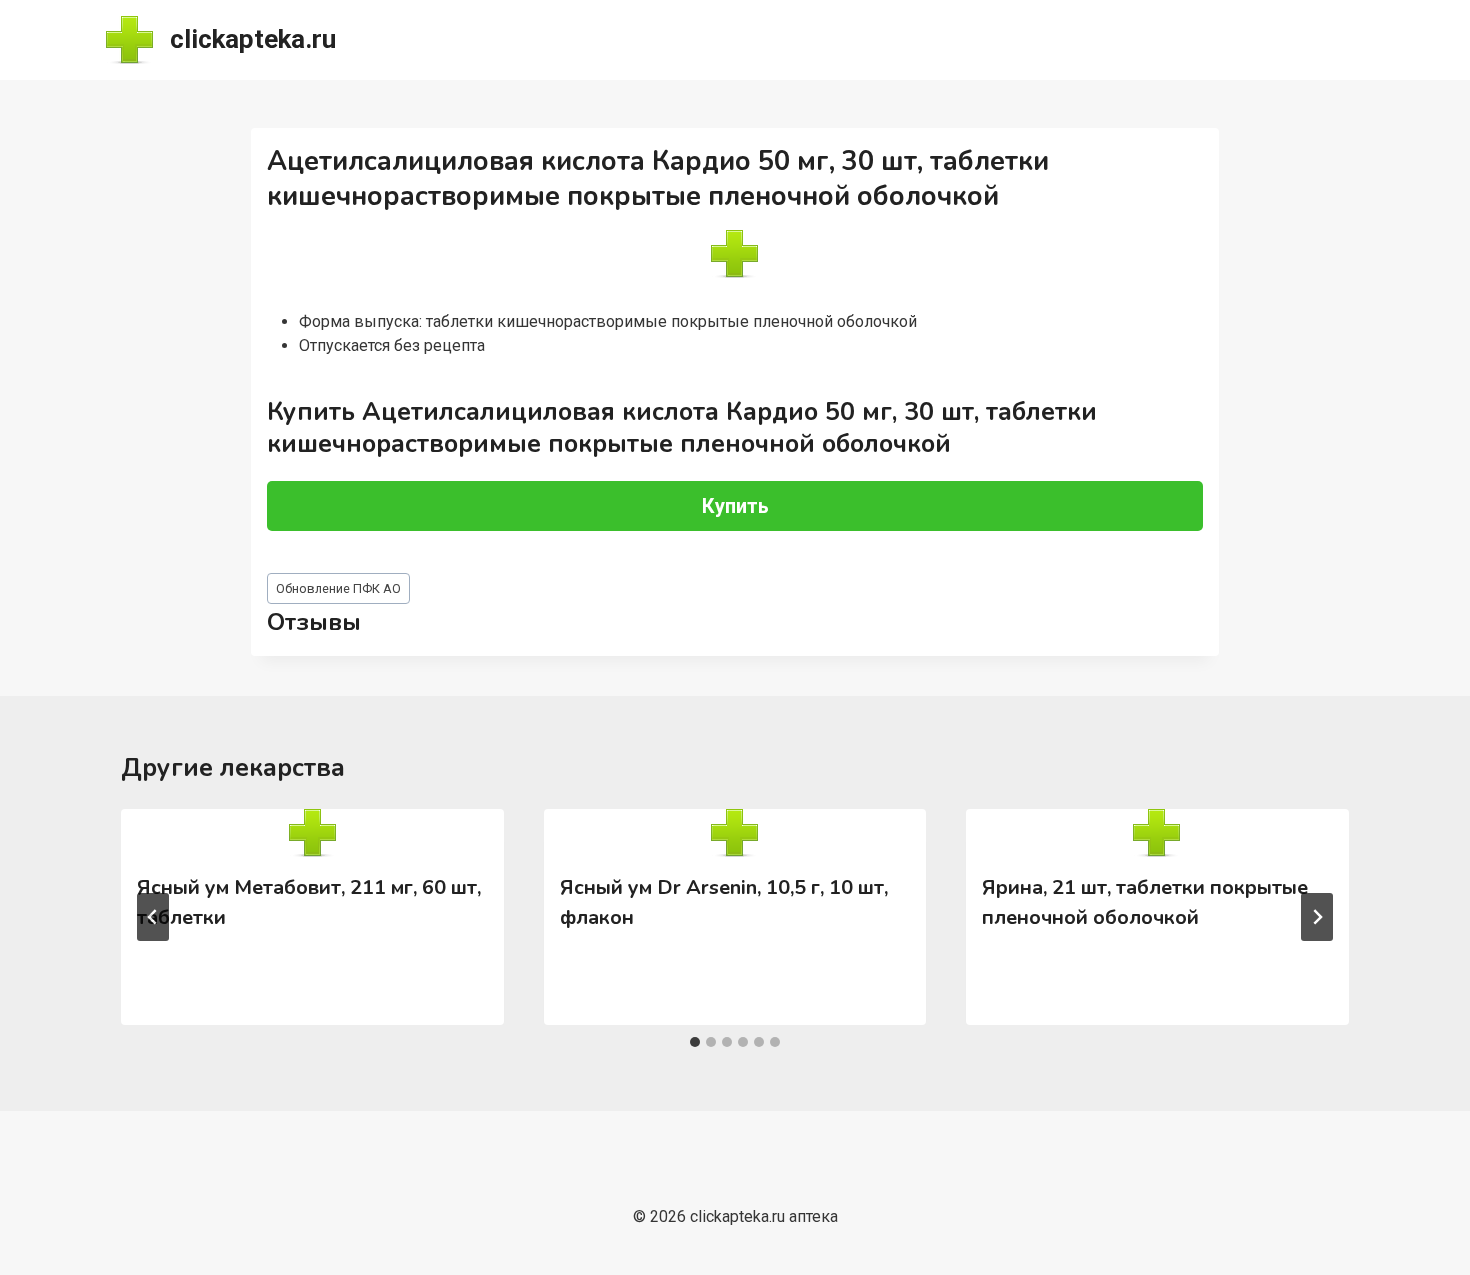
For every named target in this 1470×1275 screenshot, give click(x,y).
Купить (735, 506)
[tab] (695, 1042)
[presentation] (312, 833)
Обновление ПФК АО (338, 588)
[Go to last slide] (153, 917)
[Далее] (1317, 917)
